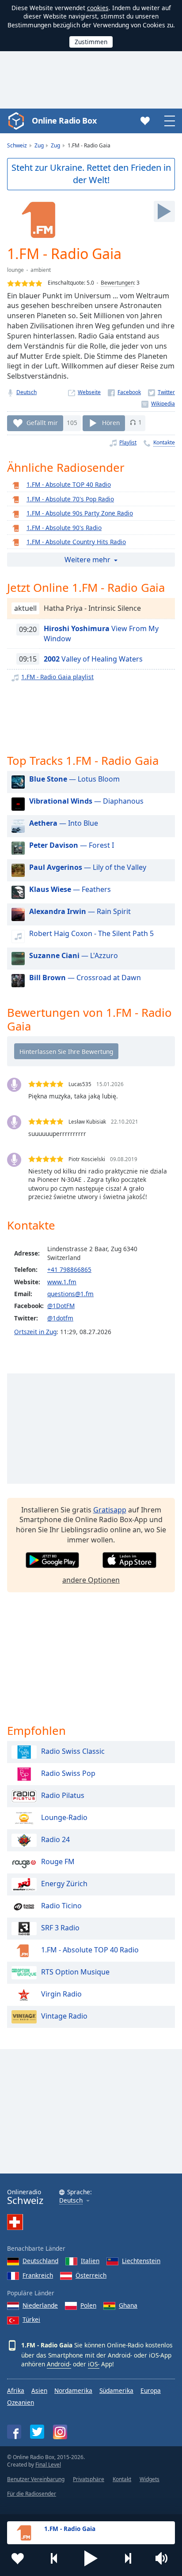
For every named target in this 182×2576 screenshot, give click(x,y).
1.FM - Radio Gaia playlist (57, 677)
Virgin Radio (61, 1994)
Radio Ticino (61, 1906)
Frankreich (38, 2275)
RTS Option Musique (75, 1972)
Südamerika (116, 2390)
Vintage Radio (64, 2016)
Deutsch (27, 392)
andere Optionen (91, 1580)
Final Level (48, 2465)
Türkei (31, 2319)
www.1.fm (62, 1282)
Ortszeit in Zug (35, 1332)
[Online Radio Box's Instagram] (60, 2432)
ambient (41, 270)
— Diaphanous (86, 801)
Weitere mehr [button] (87, 560)
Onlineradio (25, 2197)
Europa (151, 2390)
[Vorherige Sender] (54, 2558)
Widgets (150, 2479)
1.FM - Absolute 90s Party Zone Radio (80, 513)
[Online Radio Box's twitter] (37, 2432)
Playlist (128, 442)
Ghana (128, 2305)
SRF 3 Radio (60, 1928)
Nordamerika (73, 2390)
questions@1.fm (70, 1294)
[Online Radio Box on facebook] (14, 2432)
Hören (111, 422)
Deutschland (40, 2261)
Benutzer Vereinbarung (36, 2479)
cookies (98, 8)
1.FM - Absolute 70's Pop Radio (70, 499)
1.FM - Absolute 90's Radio (64, 528)
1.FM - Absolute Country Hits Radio (76, 542)
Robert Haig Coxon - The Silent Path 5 (91, 933)
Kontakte (164, 442)
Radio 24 (55, 1839)
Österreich (91, 2275)
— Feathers (70, 889)
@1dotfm (60, 1318)
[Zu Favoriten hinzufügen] (18, 2558)
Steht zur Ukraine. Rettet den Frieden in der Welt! (91, 174)
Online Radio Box (64, 120)
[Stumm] (164, 2558)
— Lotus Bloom (74, 779)
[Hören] (164, 211)
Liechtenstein (141, 2261)
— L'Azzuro (74, 955)
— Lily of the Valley (88, 867)
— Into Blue (64, 823)
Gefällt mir (42, 422)
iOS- (94, 2364)
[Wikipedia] (158, 404)
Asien (39, 2390)
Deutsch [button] (71, 2201)
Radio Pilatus (63, 1795)
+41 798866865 (69, 1269)
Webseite (89, 392)
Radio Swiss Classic (73, 1751)
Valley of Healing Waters (93, 659)
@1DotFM (61, 1306)
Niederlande (40, 2305)
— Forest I (72, 845)
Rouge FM (58, 1861)
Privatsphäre (89, 2479)
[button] (91, 2558)
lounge (15, 270)
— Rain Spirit (80, 911)
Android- (59, 2364)
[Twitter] (161, 392)
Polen (88, 2305)
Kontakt (122, 2479)
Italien (90, 2261)
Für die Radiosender (32, 2494)
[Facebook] (124, 392)
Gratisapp (110, 1510)
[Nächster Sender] (128, 2558)
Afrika (16, 2390)
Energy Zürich (64, 1884)
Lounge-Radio (64, 1817)
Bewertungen (117, 283)
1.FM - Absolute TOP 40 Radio (69, 484)
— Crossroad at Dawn (85, 978)
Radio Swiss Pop (68, 1773)
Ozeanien (21, 2402)
